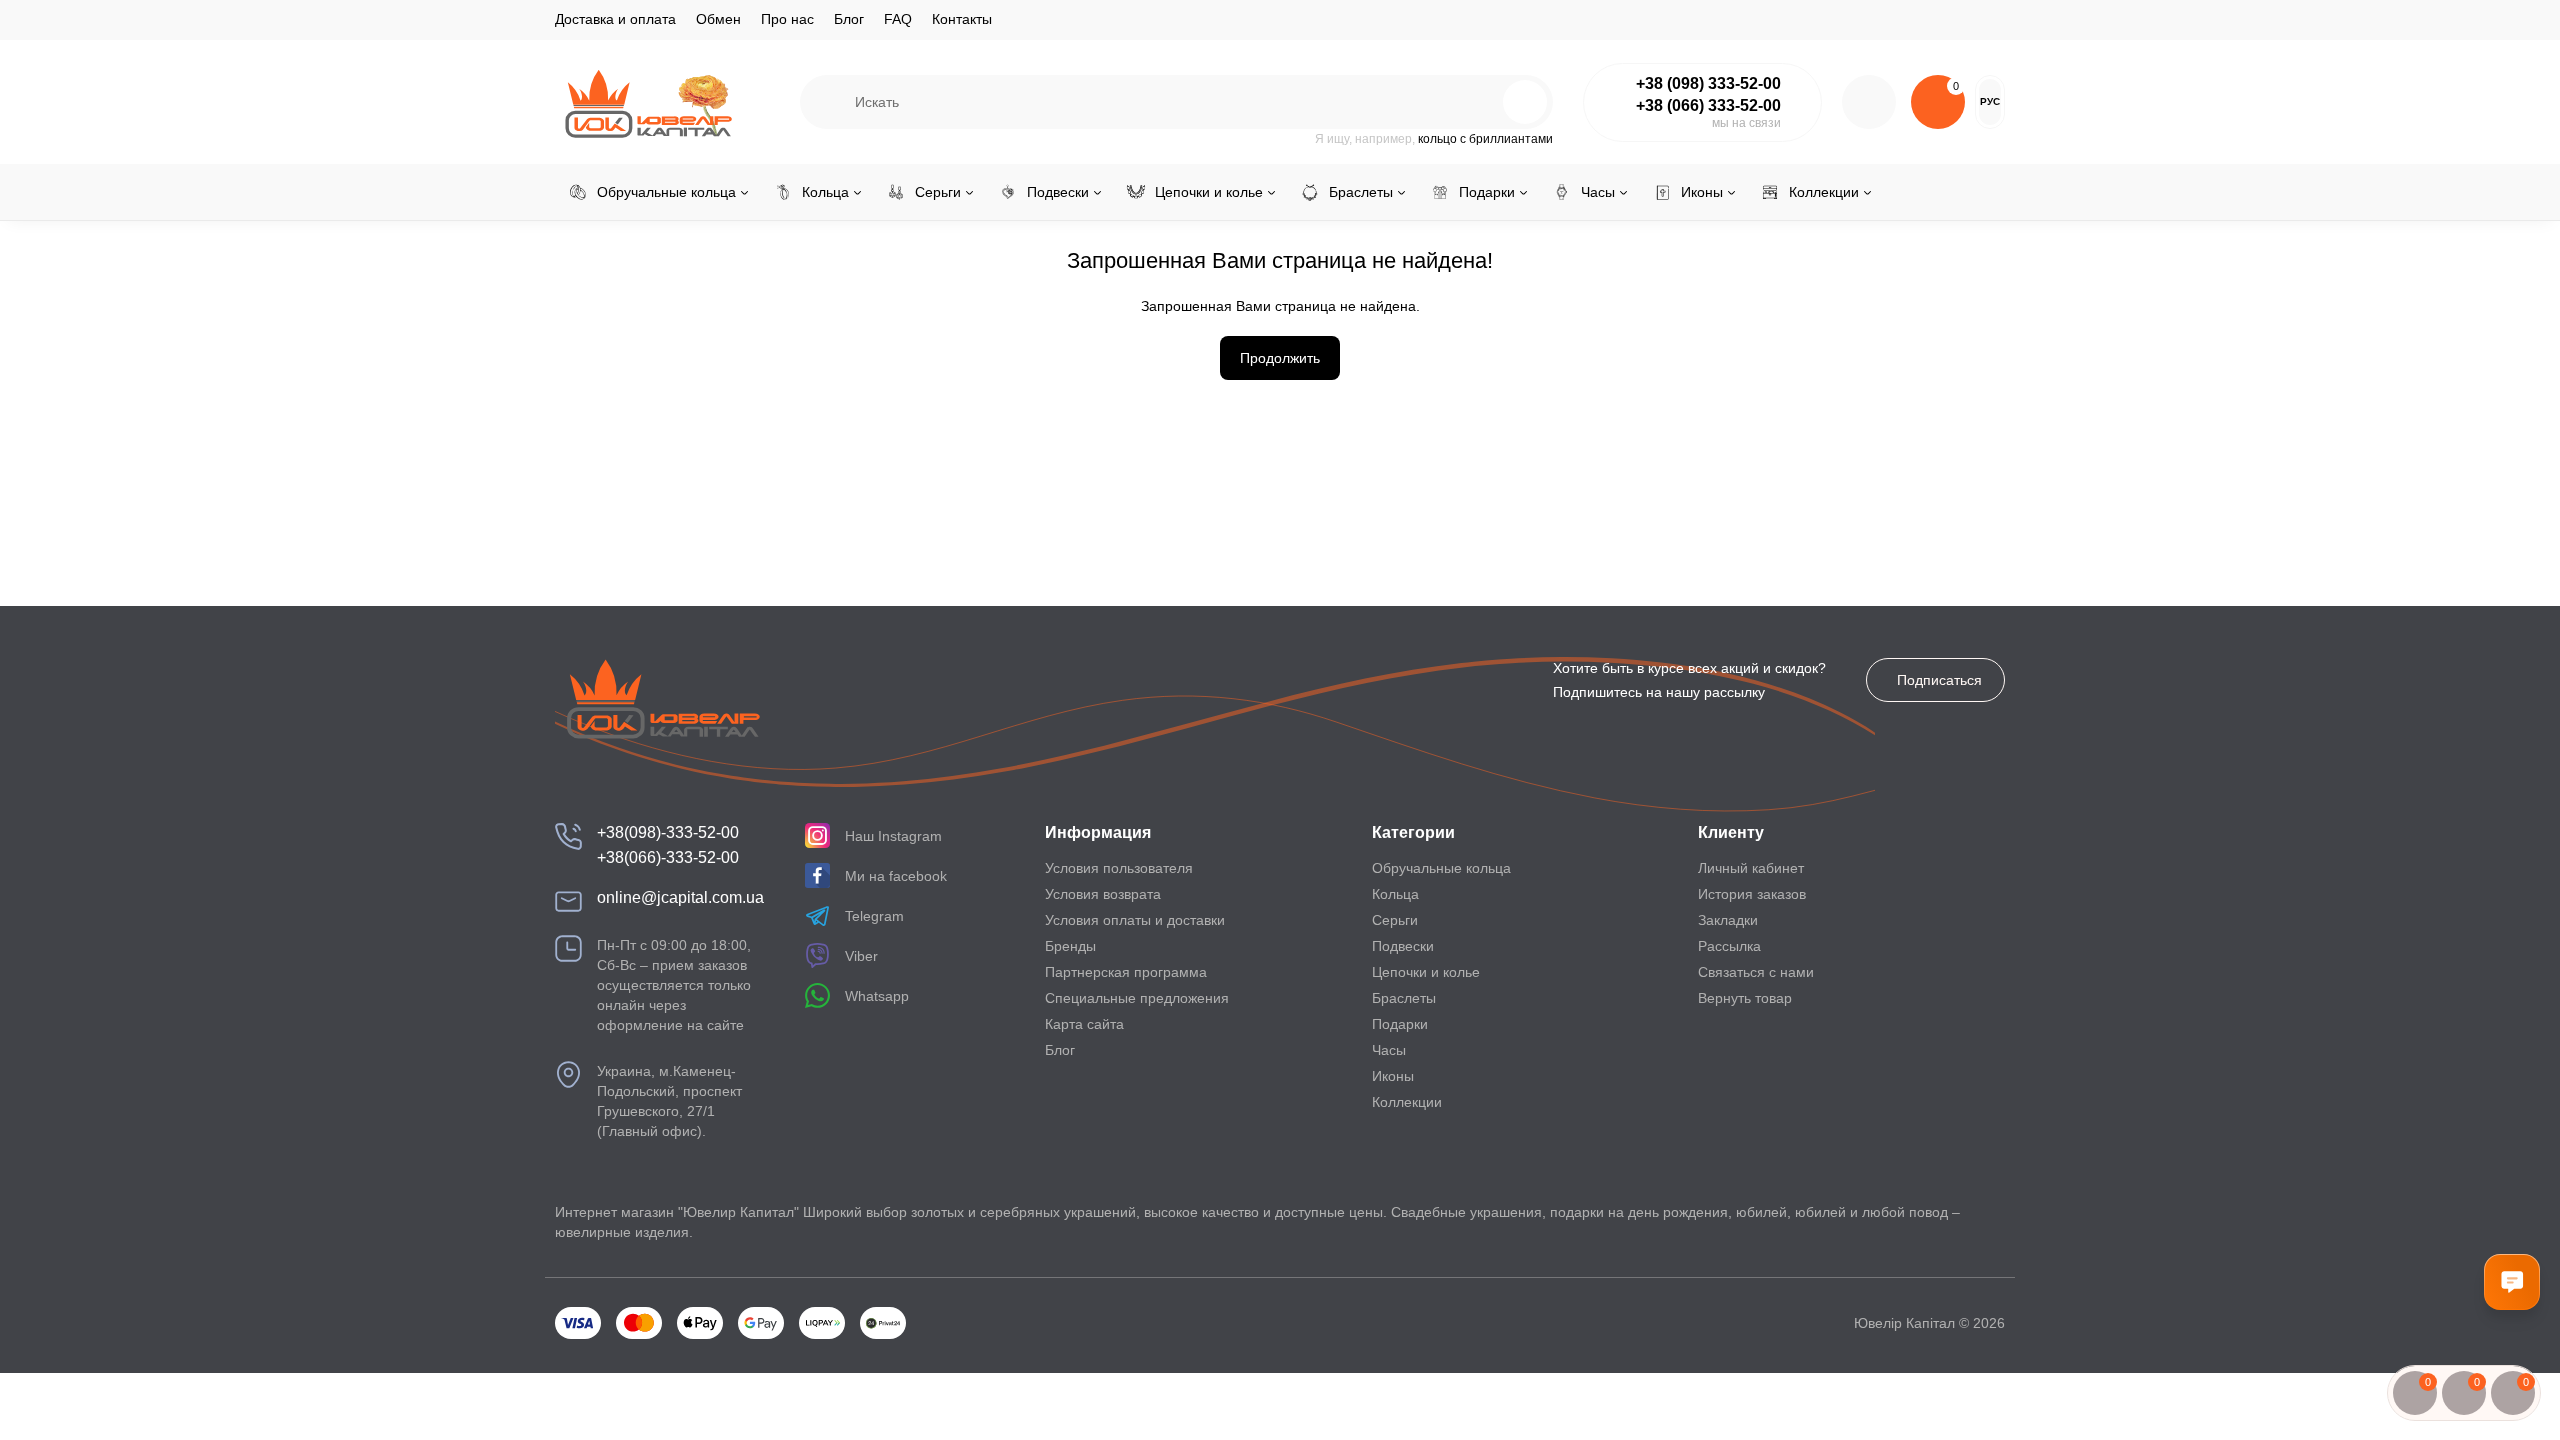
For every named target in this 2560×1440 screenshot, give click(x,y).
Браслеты (1404, 998)
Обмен (718, 19)
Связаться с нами (1756, 972)
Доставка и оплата (615, 19)
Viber (861, 956)
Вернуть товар (1745, 998)
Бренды (1070, 946)
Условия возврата (1103, 894)
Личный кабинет (1751, 868)
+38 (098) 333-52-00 (1708, 83)
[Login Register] (1869, 102)
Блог (849, 19)
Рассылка (1729, 946)
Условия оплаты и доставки (1135, 920)
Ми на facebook (896, 876)
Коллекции (1407, 1102)
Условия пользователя (1119, 868)
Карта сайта (1084, 1024)
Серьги (1395, 920)
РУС (1990, 101)
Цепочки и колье (1426, 972)
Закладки (1728, 920)
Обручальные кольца (1441, 868)
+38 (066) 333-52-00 (1708, 105)
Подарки (1400, 1024)
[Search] (1482, 102)
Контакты (962, 19)
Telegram (874, 916)
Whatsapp (877, 996)
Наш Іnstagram (893, 836)
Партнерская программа (1126, 972)
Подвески (1403, 946)
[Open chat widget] (2512, 1282)
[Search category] (828, 102)
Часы (1389, 1050)
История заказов (1752, 894)
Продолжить (1280, 358)
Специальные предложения (1137, 998)
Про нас (787, 19)
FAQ (898, 19)
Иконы (1393, 1076)
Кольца (1395, 894)
